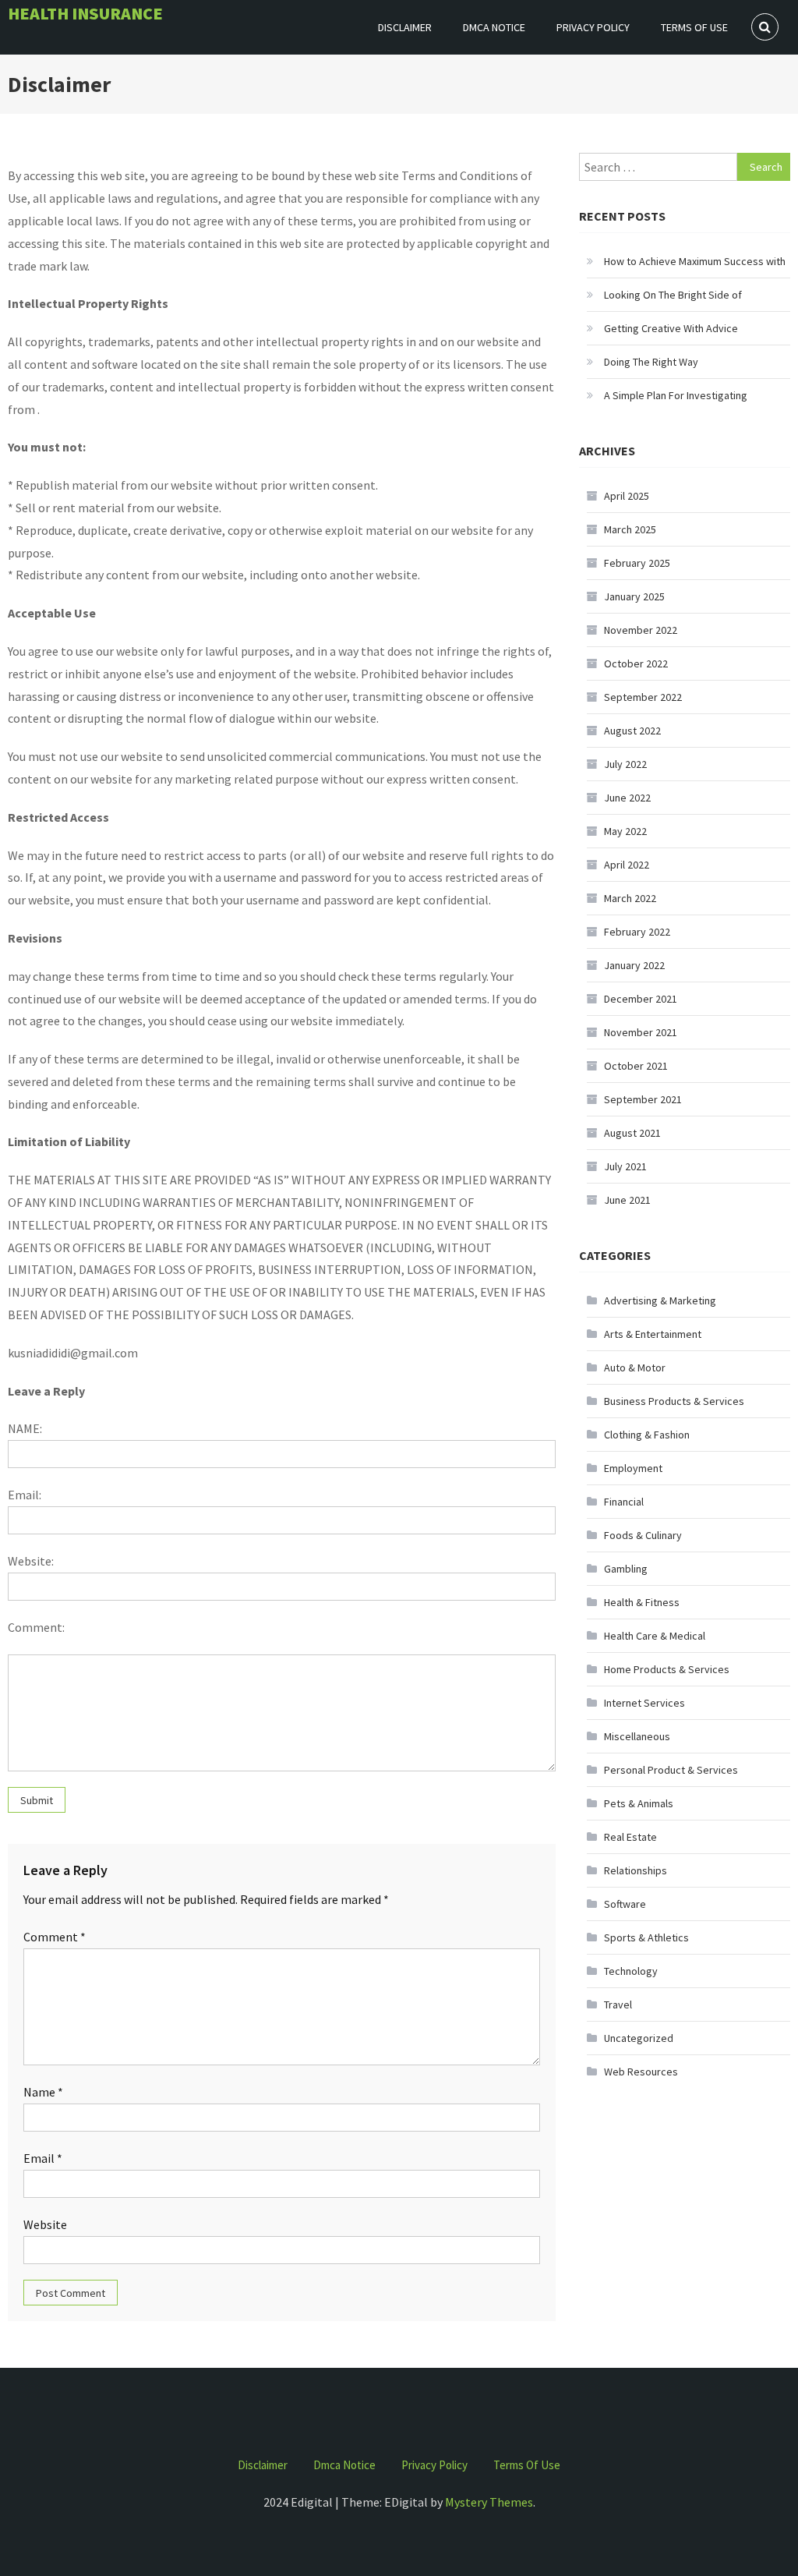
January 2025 (634, 596)
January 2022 (634, 965)
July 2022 (625, 764)
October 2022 (636, 663)
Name (43, 2092)
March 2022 (630, 898)
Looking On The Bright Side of (673, 295)
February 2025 (637, 563)
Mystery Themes (489, 2502)
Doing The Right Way (651, 362)
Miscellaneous (637, 1736)
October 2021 (636, 1066)
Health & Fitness (642, 1602)
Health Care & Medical (655, 1636)
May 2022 (625, 831)
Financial (624, 1502)
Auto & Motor (635, 1368)
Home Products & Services (667, 1669)
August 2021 (632, 1133)
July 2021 (625, 1166)
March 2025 (630, 529)
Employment (633, 1468)
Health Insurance (85, 13)
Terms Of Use (694, 27)
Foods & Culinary (643, 1535)
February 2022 (637, 932)
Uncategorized (639, 2038)
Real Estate (630, 1837)
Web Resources (641, 2072)
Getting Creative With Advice (671, 328)
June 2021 (627, 1200)
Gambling (626, 1569)
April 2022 (627, 865)
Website (45, 2224)
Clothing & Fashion (647, 1435)
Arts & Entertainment (653, 1334)
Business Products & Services (674, 1401)
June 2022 (627, 798)
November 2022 (641, 630)
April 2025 (627, 496)
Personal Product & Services (671, 1770)
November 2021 (641, 1032)
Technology (631, 1971)
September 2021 (643, 1099)
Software (625, 1904)
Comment (55, 1937)
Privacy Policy (593, 27)
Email (43, 2158)
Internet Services (644, 1703)
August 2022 (632, 731)
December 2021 (641, 999)
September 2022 (643, 697)
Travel (618, 2005)
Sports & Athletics (646, 1937)
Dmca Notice (494, 27)
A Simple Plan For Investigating (676, 395)
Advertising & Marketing (660, 1300)
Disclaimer (405, 27)
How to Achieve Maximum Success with (695, 261)
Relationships (636, 1870)
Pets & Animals (639, 1803)
